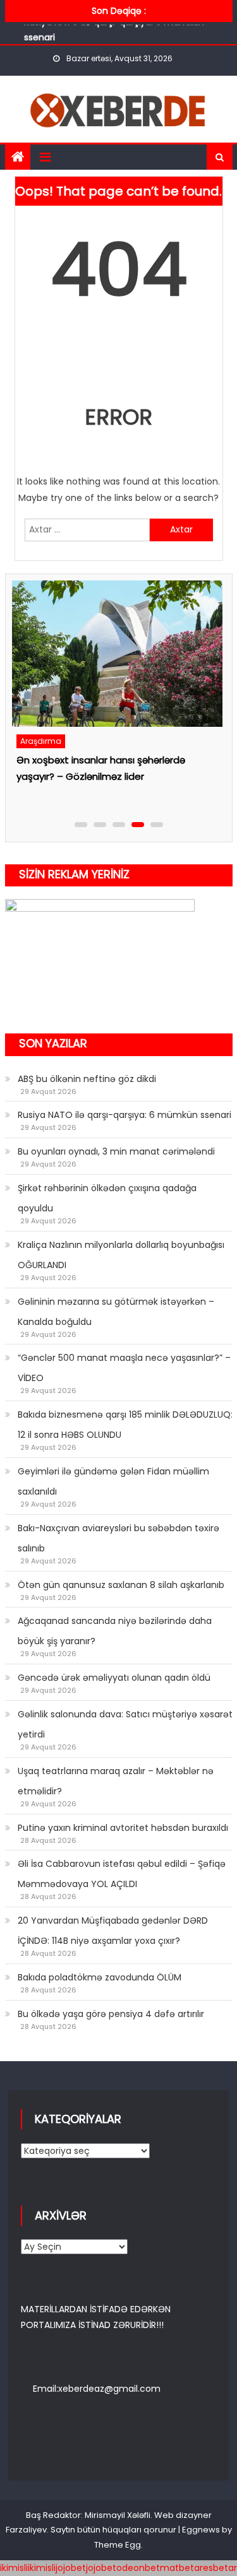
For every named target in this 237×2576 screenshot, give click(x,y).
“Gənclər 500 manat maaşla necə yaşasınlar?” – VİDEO (124, 1368)
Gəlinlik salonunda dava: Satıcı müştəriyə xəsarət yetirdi (125, 1724)
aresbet (211, 2568)
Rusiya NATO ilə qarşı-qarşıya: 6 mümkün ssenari (125, 1115)
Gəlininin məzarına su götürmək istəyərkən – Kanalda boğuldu (116, 1312)
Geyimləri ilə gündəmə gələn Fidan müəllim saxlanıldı (113, 1481)
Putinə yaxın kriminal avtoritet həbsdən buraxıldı (123, 1828)
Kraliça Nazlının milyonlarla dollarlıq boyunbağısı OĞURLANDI (121, 1255)
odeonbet (138, 2568)
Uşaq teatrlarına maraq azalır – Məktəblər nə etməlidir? (116, 1781)
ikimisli (14, 2568)
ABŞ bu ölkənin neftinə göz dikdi (87, 1079)
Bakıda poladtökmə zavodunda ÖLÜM (100, 1977)
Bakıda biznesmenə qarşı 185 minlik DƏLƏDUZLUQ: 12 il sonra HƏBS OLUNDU (125, 1425)
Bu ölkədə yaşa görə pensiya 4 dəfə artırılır (111, 2014)
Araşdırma (56, 741)
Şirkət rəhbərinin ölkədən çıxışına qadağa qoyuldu (107, 1198)
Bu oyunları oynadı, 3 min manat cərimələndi (116, 1151)
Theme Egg (118, 2545)
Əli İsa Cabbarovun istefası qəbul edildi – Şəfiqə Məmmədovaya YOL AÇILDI (122, 1874)
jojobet (71, 2568)
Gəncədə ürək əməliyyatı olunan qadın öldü (114, 1678)
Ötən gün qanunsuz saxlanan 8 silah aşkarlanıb (121, 1585)
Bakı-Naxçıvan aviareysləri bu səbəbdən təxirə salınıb (118, 1538)
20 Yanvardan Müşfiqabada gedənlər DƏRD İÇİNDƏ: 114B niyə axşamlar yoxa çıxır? (113, 1931)
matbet (177, 2568)
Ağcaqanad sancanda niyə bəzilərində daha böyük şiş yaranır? (115, 1631)
